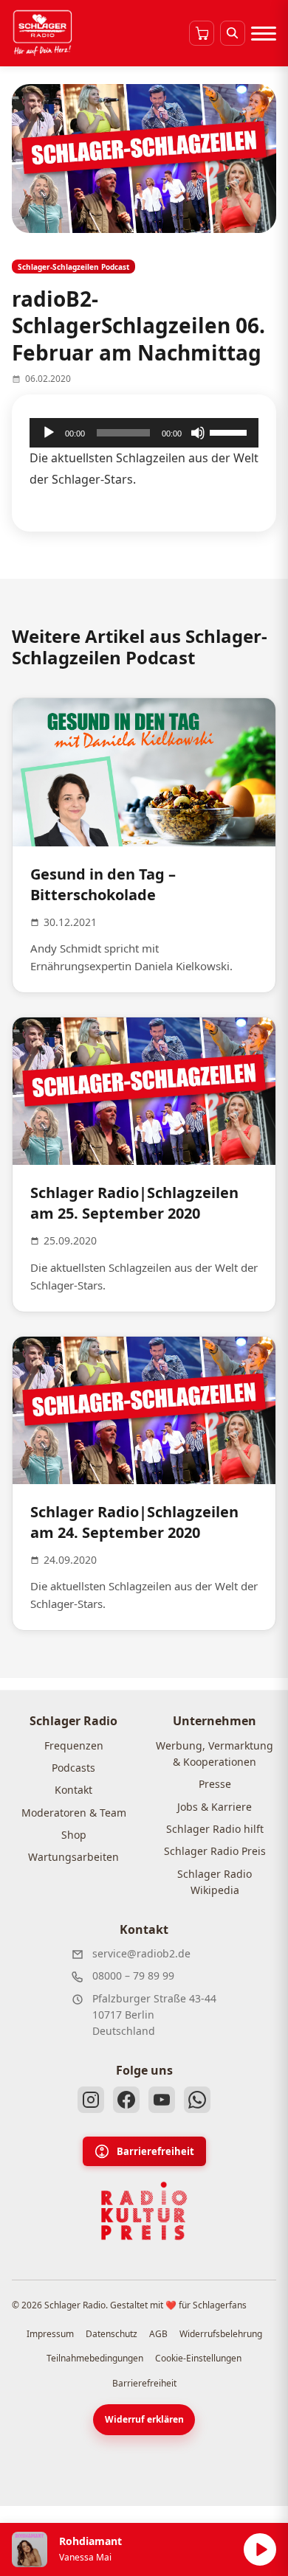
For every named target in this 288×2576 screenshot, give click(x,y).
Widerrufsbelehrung (221, 2334)
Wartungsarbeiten (73, 1857)
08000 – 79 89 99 (133, 1975)
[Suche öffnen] (233, 33)
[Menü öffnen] (264, 33)
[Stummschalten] (198, 433)
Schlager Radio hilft (215, 1829)
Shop (74, 1835)
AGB (158, 2334)
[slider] (230, 431)
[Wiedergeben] (49, 433)
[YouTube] (162, 2100)
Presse (215, 1784)
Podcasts (73, 1768)
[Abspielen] (260, 2549)
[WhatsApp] (197, 2100)
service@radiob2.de (141, 1953)
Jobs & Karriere (215, 1807)
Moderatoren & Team (74, 1813)
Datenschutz (112, 2334)
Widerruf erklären (144, 2419)
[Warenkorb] (202, 33)
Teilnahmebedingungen (95, 2358)
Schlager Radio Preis (215, 1851)
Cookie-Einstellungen (198, 2358)
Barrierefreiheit (155, 2151)
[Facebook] (126, 2100)
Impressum (50, 2334)
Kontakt (73, 1790)
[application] (144, 433)
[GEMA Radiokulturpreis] (144, 2211)
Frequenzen (74, 1745)
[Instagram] (91, 2100)
